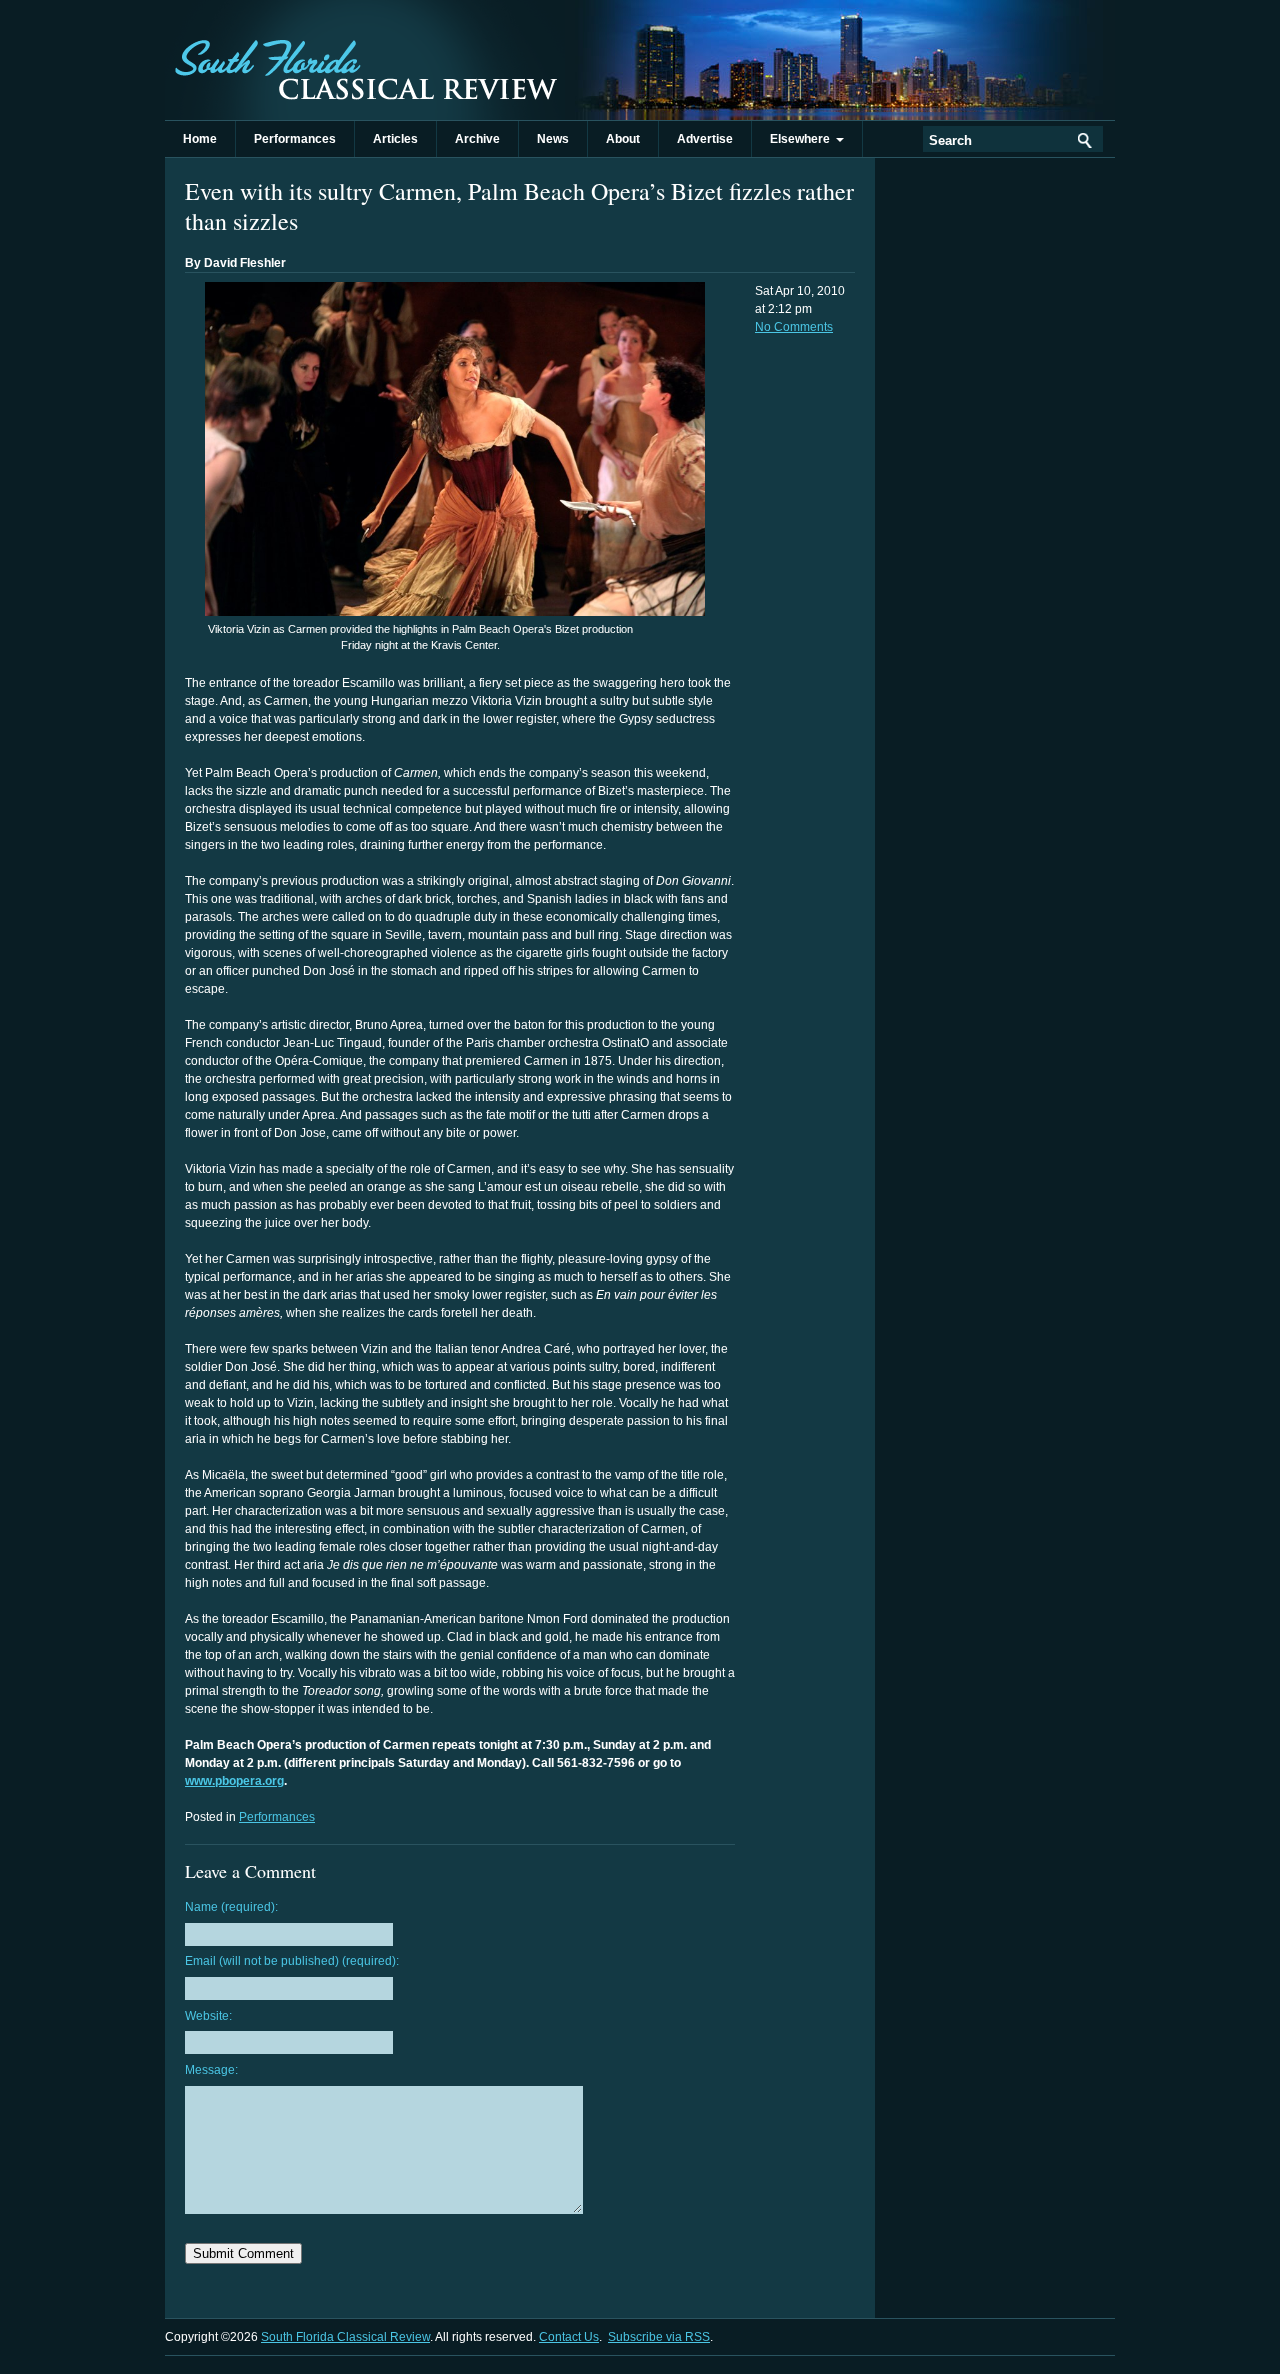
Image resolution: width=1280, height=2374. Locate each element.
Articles (395, 139)
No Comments (794, 327)
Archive (477, 139)
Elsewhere (803, 139)
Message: (211, 2070)
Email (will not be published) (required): (292, 1961)
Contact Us (569, 2337)
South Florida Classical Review (365, 60)
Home (200, 139)
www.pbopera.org (234, 1781)
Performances (295, 139)
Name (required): (231, 1907)
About (623, 139)
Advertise (705, 139)
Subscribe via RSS (659, 2337)
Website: (208, 2016)
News (553, 139)
